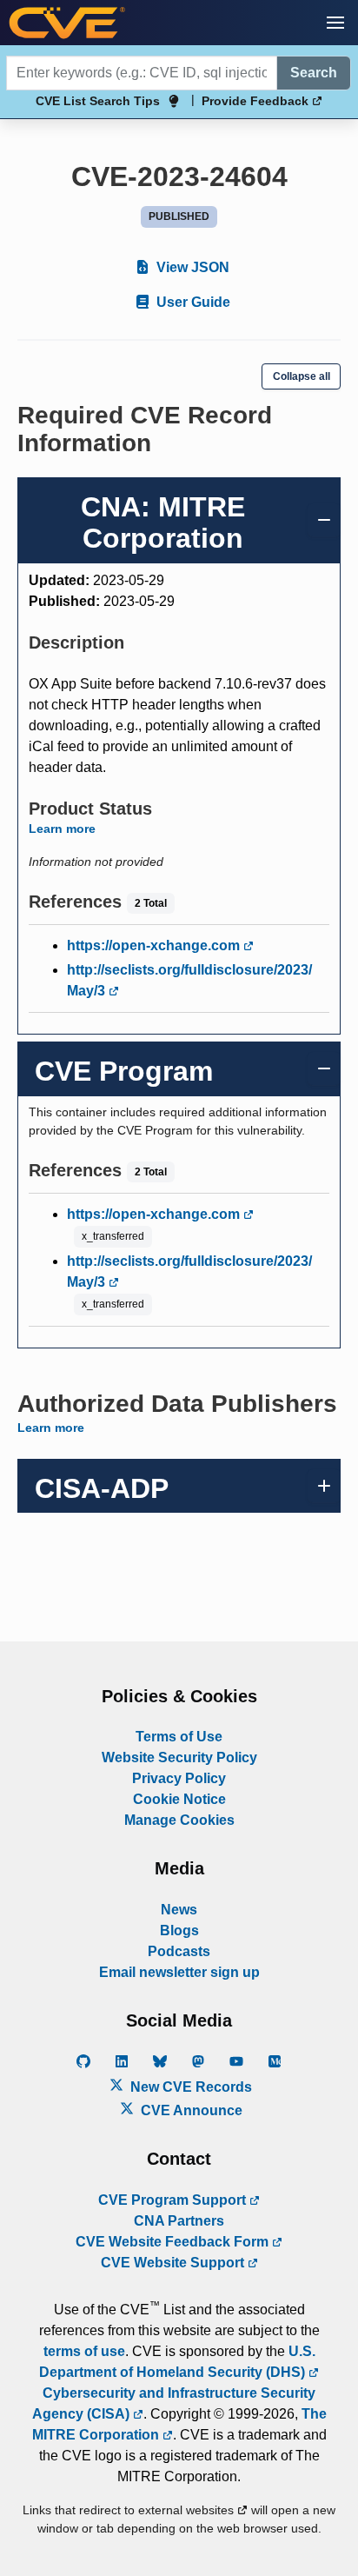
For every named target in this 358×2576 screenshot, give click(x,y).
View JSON (191, 267)
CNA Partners (179, 2221)
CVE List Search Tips (98, 101)
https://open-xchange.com (155, 945)
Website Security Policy (179, 1757)
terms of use (84, 2351)
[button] (335, 23)
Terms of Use (179, 1737)
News (179, 1910)
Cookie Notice (179, 1799)
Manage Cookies (179, 1820)
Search (314, 73)
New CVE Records (189, 2087)
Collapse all (302, 376)
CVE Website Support (174, 2263)
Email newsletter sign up (179, 1972)
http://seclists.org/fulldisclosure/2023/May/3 (189, 980)
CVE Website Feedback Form (174, 2242)
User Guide (192, 302)
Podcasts (179, 1951)
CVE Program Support (174, 2200)
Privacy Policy (179, 1778)
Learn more (62, 829)
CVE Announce (190, 2110)
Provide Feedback (257, 101)
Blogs (179, 1930)
